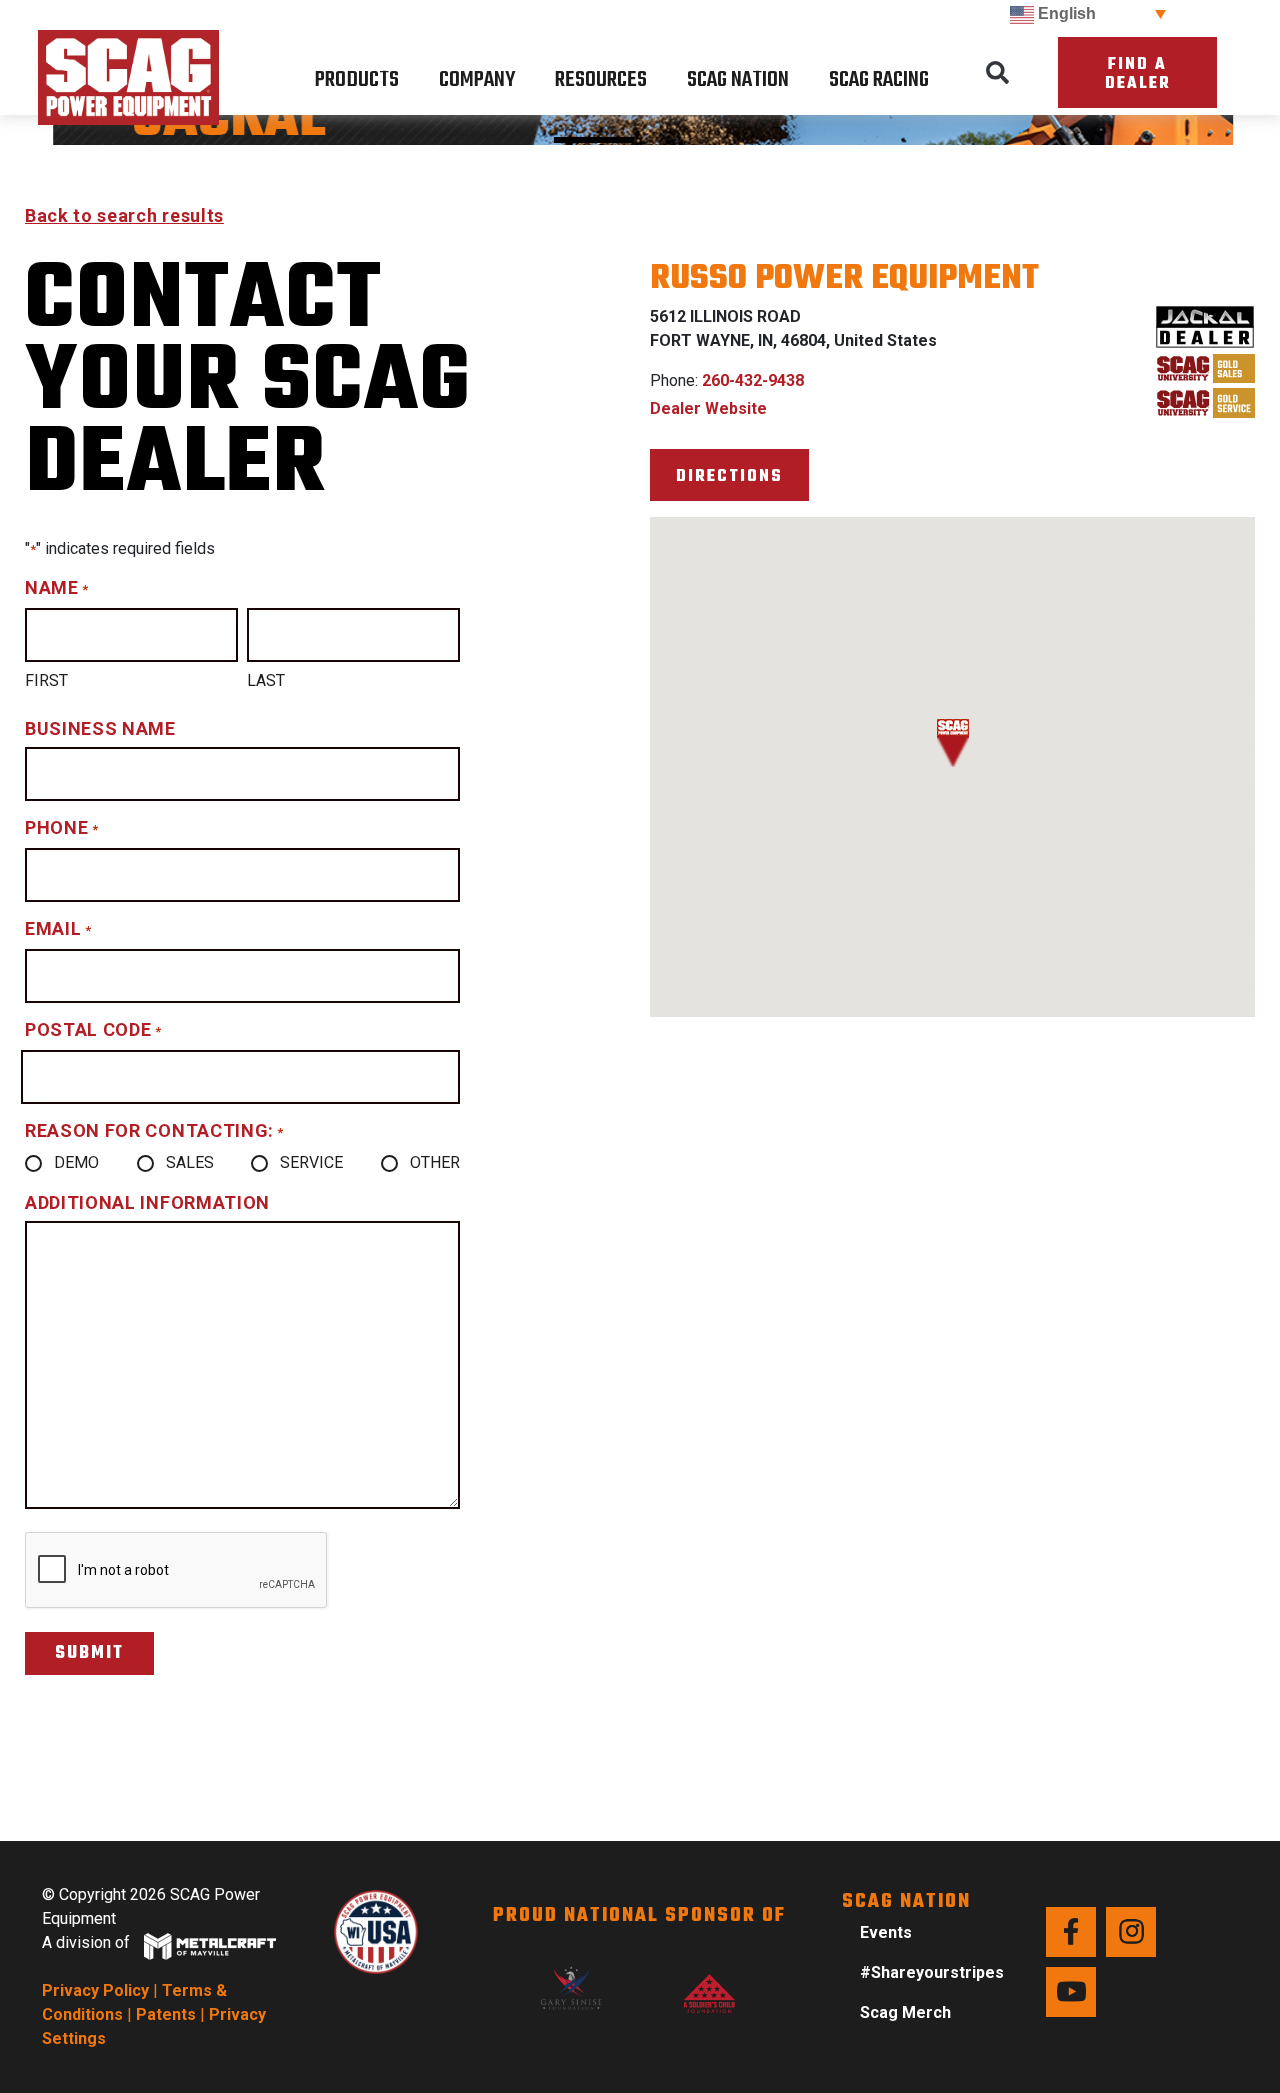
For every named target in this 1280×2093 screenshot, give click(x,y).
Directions (729, 476)
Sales (190, 1162)
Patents (166, 2014)
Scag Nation (738, 80)
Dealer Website (708, 408)
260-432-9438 (753, 380)
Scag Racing (879, 80)
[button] (997, 73)
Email (58, 928)
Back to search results (124, 215)
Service (311, 1162)
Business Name (100, 728)
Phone (61, 827)
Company (477, 80)
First (46, 680)
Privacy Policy (95, 1990)
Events (886, 1932)
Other (435, 1162)
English (1065, 13)
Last (266, 680)
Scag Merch (905, 2012)
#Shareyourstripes (932, 1972)
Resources (601, 80)
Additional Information (147, 1202)
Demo (76, 1162)
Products (357, 80)
